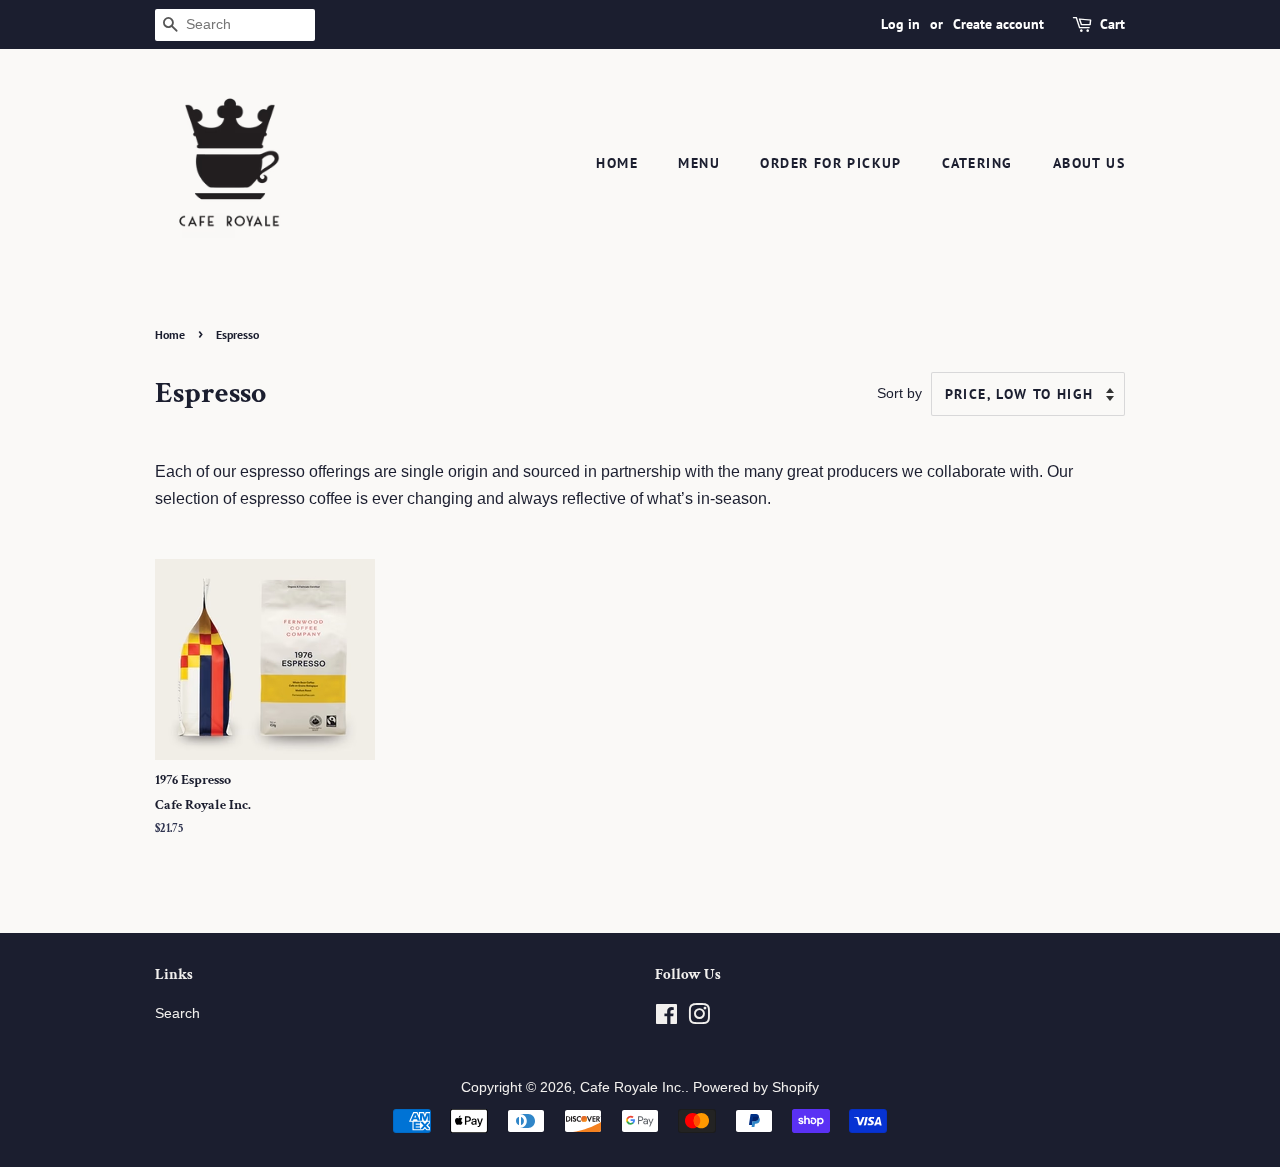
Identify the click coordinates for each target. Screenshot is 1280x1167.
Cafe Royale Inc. (632, 1087)
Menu (699, 163)
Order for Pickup (830, 163)
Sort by (899, 393)
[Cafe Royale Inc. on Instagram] (699, 1018)
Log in (900, 24)
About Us (1089, 163)
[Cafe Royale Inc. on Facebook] (666, 1018)
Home (617, 163)
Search (177, 1013)
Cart (1112, 24)
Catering (977, 163)
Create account (998, 24)
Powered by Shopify (756, 1087)
